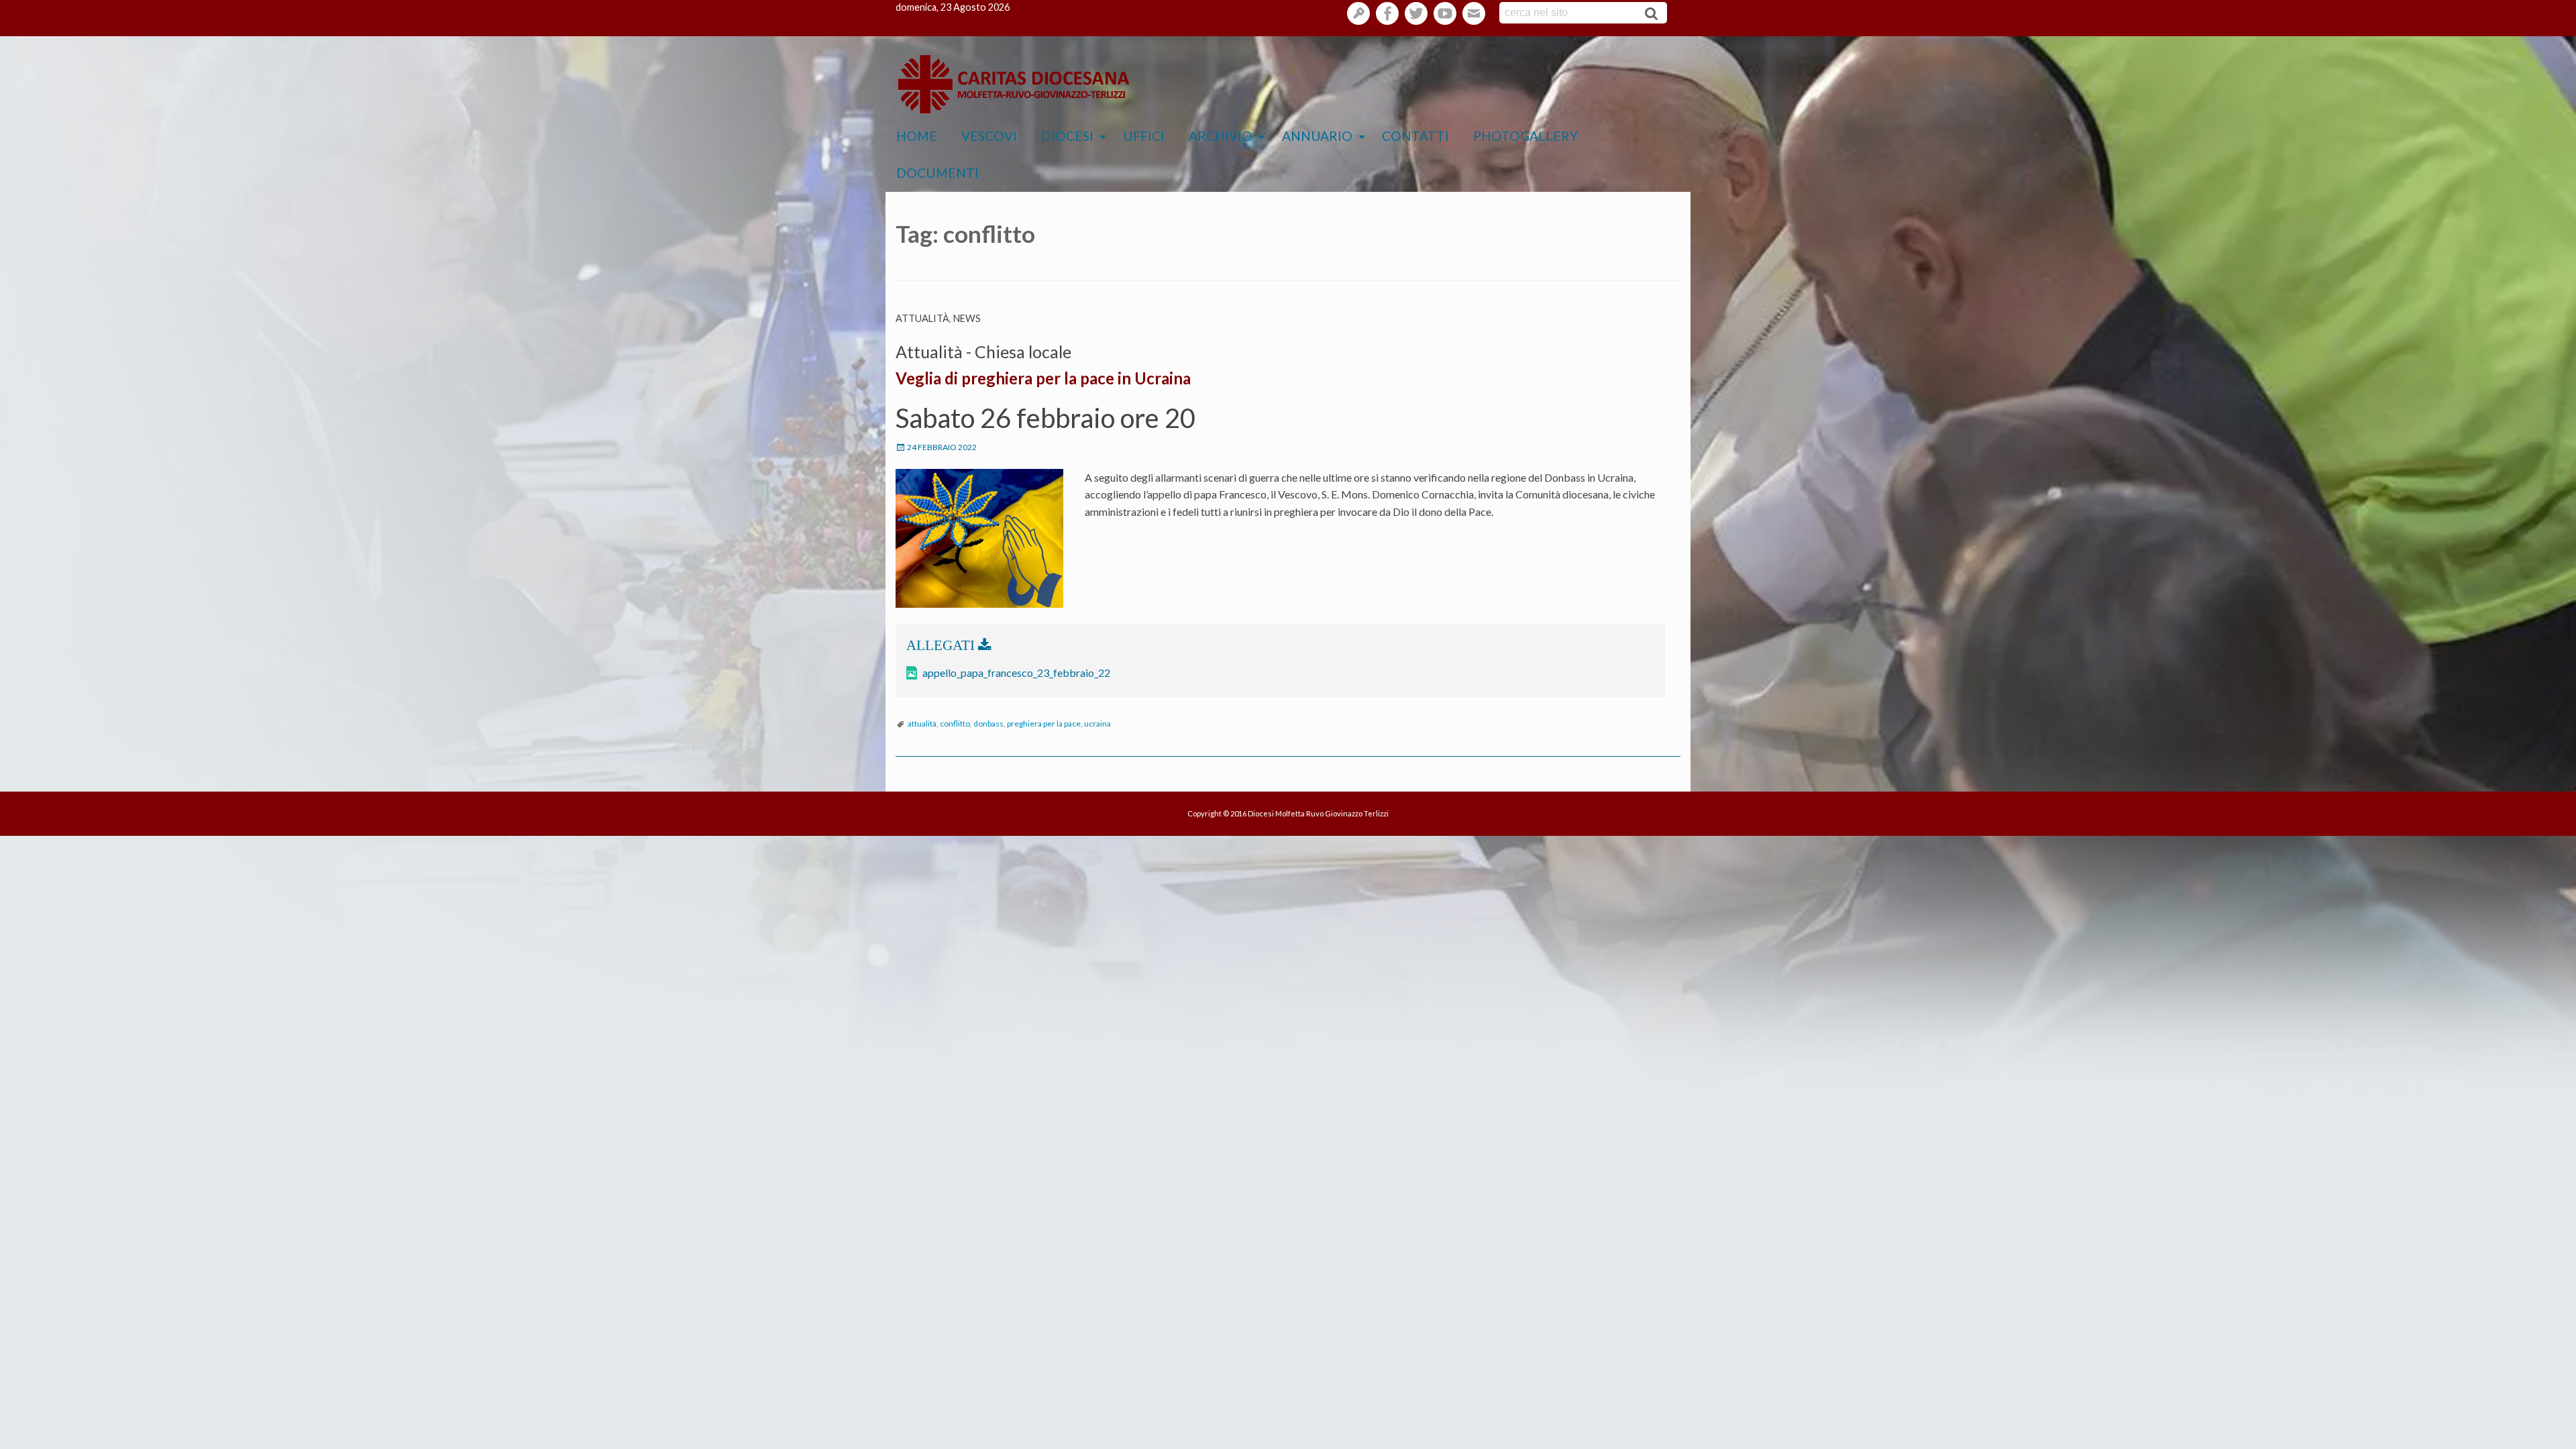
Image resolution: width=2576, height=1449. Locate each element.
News (967, 318)
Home (917, 136)
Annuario (1317, 136)
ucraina (1097, 723)
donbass (988, 723)
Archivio (1221, 136)
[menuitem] (917, 137)
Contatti (1415, 136)
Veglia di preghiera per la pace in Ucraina (1043, 378)
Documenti (937, 173)
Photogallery (1525, 136)
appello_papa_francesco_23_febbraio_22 (1016, 673)
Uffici (1144, 136)
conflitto (955, 723)
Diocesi (1067, 136)
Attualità (922, 318)
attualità (922, 723)
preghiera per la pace (1044, 723)
